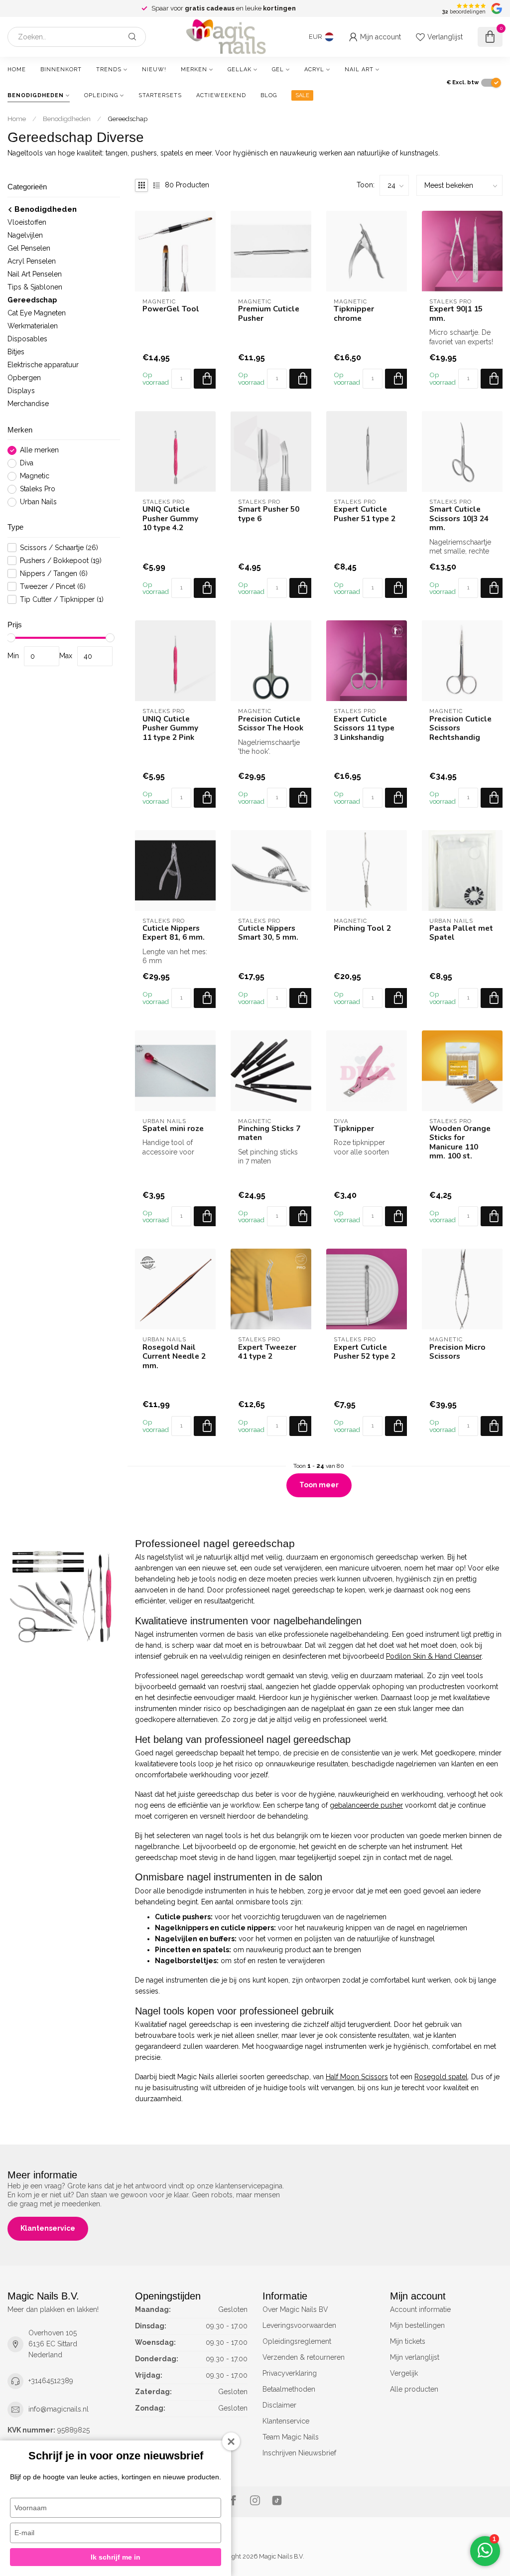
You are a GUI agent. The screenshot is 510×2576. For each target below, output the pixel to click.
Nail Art (359, 70)
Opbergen (24, 378)
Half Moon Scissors (357, 2077)
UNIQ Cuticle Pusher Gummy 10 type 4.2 (170, 518)
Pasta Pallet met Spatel (461, 933)
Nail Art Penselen (35, 274)
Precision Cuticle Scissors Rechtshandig (460, 728)
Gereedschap (127, 119)
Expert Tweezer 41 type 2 (267, 1352)
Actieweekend (221, 95)
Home (17, 70)
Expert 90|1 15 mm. (456, 314)
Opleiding (101, 95)
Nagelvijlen (25, 235)
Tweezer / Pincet (53, 587)
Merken (194, 70)
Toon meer (319, 1485)
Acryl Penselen (32, 261)
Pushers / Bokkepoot (61, 561)
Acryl (314, 70)
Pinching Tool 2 (362, 928)
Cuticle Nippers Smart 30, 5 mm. (268, 933)
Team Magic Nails (291, 2437)
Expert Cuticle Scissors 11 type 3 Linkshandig (364, 728)
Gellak (240, 70)
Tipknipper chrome (354, 314)
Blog (269, 95)
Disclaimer (279, 2405)
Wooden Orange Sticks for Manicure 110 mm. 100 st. (460, 1143)
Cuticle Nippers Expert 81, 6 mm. (174, 933)
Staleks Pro (38, 489)
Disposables (27, 339)
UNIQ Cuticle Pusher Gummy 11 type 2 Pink (170, 728)
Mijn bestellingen (417, 2325)
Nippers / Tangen (54, 574)
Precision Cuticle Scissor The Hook (271, 724)
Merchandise (28, 404)
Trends (109, 70)
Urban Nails (38, 502)
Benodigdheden (36, 95)
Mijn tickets (408, 2341)
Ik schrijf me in (116, 2557)
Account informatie (420, 2309)
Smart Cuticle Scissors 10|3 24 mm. (459, 518)
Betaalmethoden (289, 2389)
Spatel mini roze (173, 1129)
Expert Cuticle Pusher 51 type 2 (365, 514)
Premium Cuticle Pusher (269, 314)
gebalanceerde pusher (366, 1805)
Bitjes (16, 352)
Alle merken (39, 450)
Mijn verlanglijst (415, 2357)
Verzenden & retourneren (304, 2357)
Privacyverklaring (290, 2373)
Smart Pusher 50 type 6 (269, 514)
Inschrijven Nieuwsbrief (299, 2453)
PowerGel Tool (171, 309)
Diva (27, 463)
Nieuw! (154, 70)
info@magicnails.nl (59, 2409)
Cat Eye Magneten (37, 313)
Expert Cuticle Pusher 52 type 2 (365, 1352)
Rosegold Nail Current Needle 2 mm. (174, 1357)
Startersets (160, 95)
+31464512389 (51, 2381)
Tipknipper (354, 1129)
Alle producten (414, 2389)
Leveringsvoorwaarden (299, 2325)
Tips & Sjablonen (35, 287)
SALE (302, 95)
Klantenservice (48, 2228)
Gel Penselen (29, 248)
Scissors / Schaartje (59, 548)
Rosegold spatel (441, 2077)
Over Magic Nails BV (295, 2309)
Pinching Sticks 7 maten (269, 1133)
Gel (278, 70)
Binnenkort (61, 70)
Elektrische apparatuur (43, 365)
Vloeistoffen (27, 222)
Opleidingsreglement (297, 2341)
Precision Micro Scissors (457, 1352)
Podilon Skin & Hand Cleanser (434, 1656)
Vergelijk (404, 2373)
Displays (21, 391)
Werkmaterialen (33, 326)
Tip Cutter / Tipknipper (62, 600)
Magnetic (35, 476)
